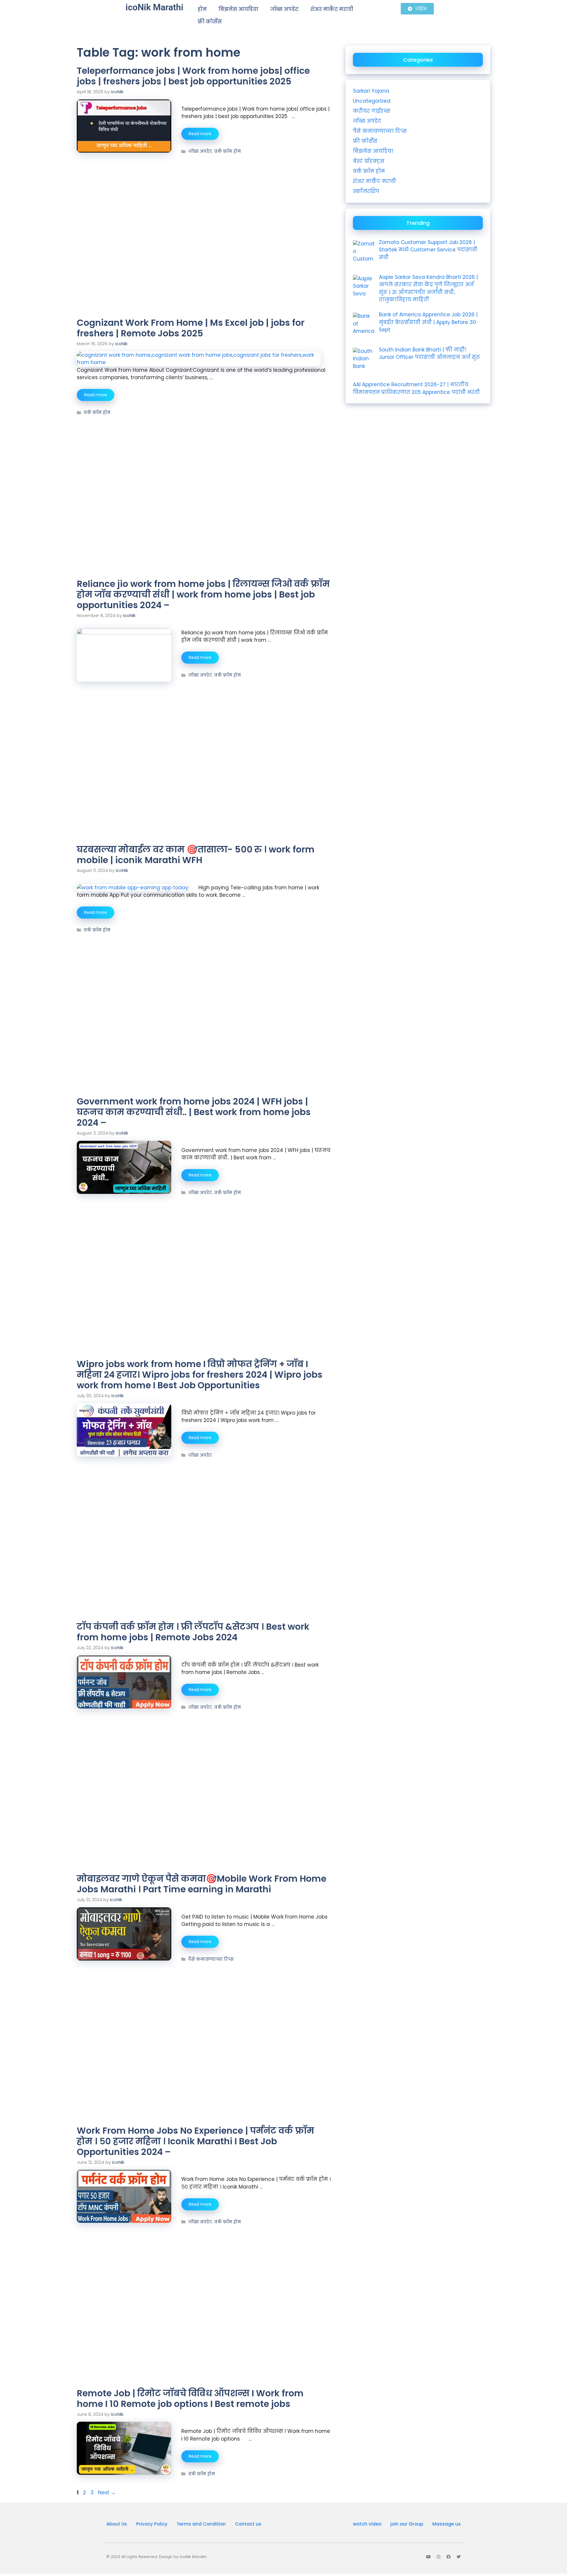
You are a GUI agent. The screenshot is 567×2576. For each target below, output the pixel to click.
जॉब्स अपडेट (284, 9)
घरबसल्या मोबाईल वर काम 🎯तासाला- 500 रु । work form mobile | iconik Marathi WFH (196, 855)
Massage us (447, 2524)
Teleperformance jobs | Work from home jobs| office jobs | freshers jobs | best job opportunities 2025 (193, 76)
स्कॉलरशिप (366, 191)
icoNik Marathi (154, 7)
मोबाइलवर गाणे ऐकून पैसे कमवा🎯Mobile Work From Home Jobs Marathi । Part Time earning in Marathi (202, 1884)
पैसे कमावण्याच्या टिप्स (211, 1959)
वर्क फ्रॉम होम (228, 151)
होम (202, 9)
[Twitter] (459, 2557)
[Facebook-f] (449, 2557)
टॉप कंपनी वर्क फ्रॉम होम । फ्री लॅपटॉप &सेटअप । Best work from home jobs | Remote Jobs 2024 (193, 1632)
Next (107, 2492)
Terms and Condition (201, 2524)
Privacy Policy (152, 2524)
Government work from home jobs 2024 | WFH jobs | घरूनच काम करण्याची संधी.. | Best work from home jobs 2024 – (194, 1112)
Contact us (248, 2524)
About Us (117, 2524)
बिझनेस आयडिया (238, 9)
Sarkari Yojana (371, 91)
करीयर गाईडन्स (372, 111)
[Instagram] (439, 2557)
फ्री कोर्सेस (210, 22)
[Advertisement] (204, 198)
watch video (367, 2524)
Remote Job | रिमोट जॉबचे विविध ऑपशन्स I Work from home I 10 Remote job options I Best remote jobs (190, 2399)
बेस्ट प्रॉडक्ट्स (369, 161)
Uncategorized (372, 101)
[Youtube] (428, 2557)
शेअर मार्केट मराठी (332, 9)
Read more (200, 134)
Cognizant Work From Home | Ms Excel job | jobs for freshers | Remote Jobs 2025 (191, 328)
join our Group (407, 2524)
